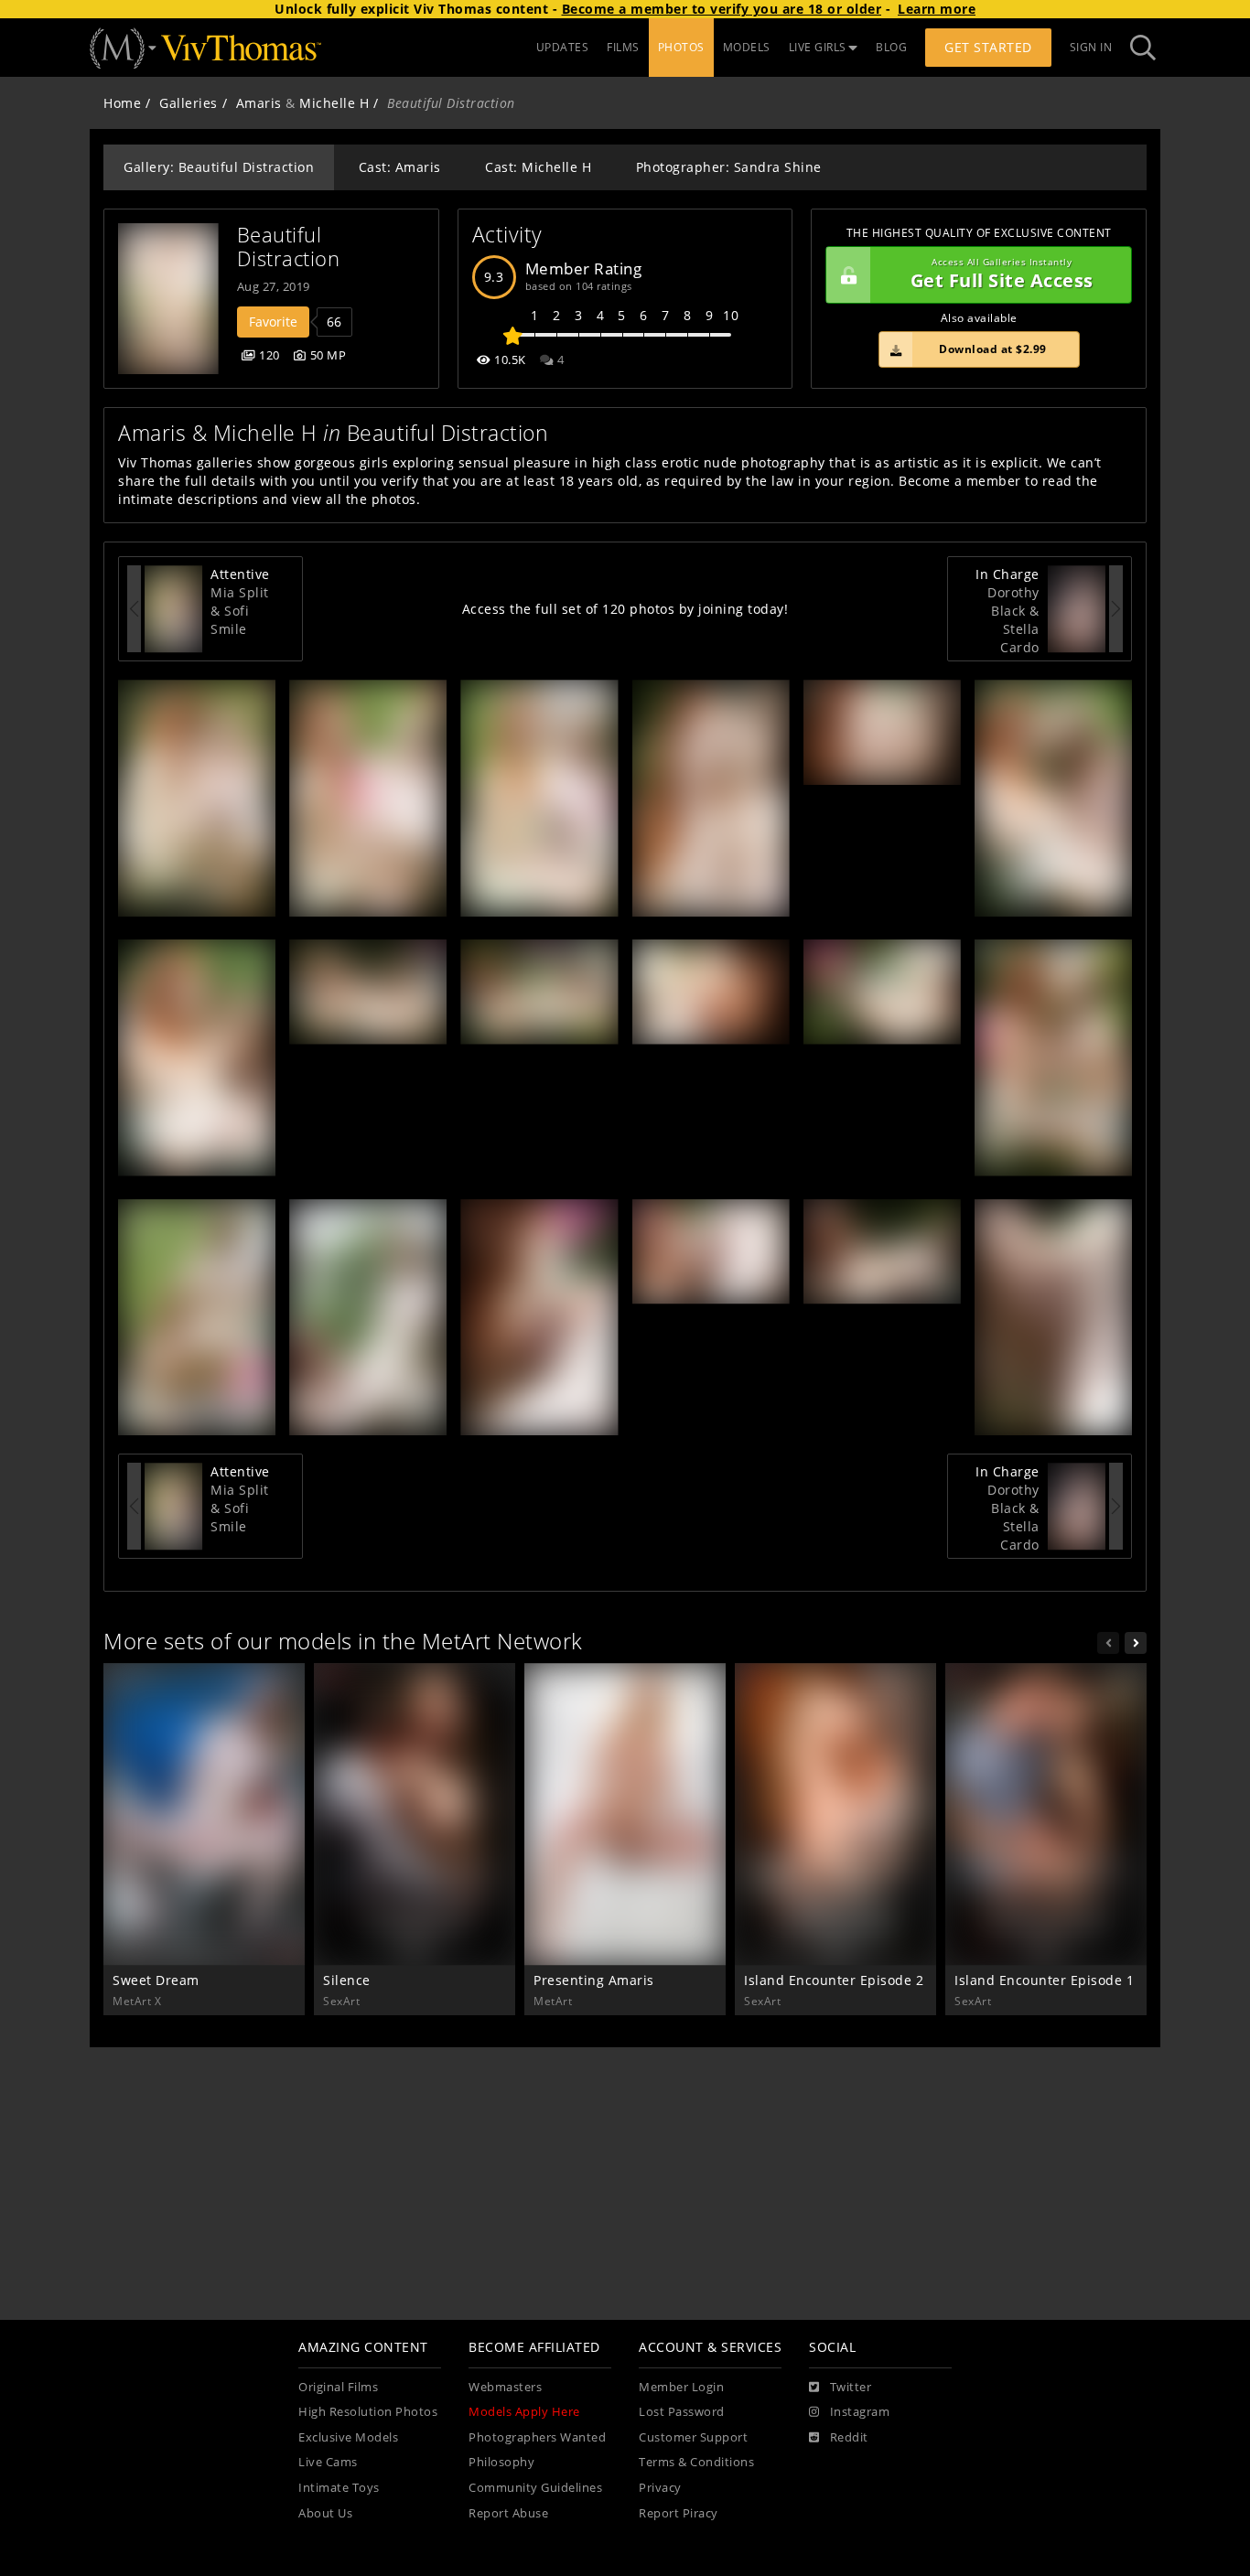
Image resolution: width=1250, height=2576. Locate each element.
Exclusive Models (348, 2437)
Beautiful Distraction (289, 247)
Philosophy (501, 2462)
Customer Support (693, 2437)
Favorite (273, 322)
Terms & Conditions (696, 2462)
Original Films (338, 2387)
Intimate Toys (339, 2488)
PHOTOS (681, 47)
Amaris (259, 103)
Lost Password (682, 2412)
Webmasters (505, 2387)
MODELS (747, 47)
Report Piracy (679, 2513)
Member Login (681, 2387)
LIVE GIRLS (818, 47)
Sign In (1091, 47)
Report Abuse (508, 2513)
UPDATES (563, 47)
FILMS (623, 47)
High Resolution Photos (368, 2412)
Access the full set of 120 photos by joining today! (625, 609)
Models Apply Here (524, 2412)
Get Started (988, 47)
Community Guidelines (535, 2488)
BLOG (891, 47)
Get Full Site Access (1002, 275)
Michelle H (334, 103)
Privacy (660, 2488)
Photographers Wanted (537, 2437)
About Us (325, 2513)
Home (122, 103)
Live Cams (328, 2462)
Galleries (189, 103)
